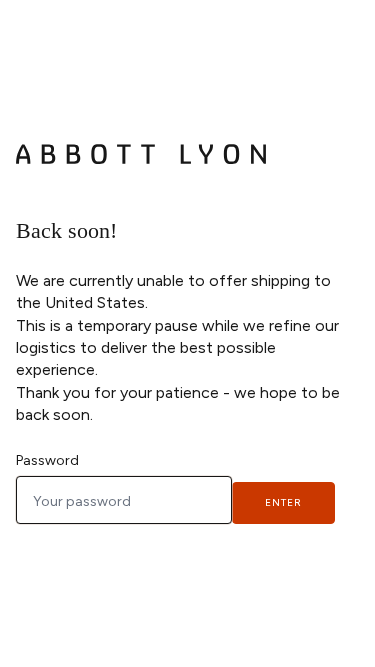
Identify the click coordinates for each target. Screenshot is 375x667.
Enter (283, 502)
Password (47, 460)
